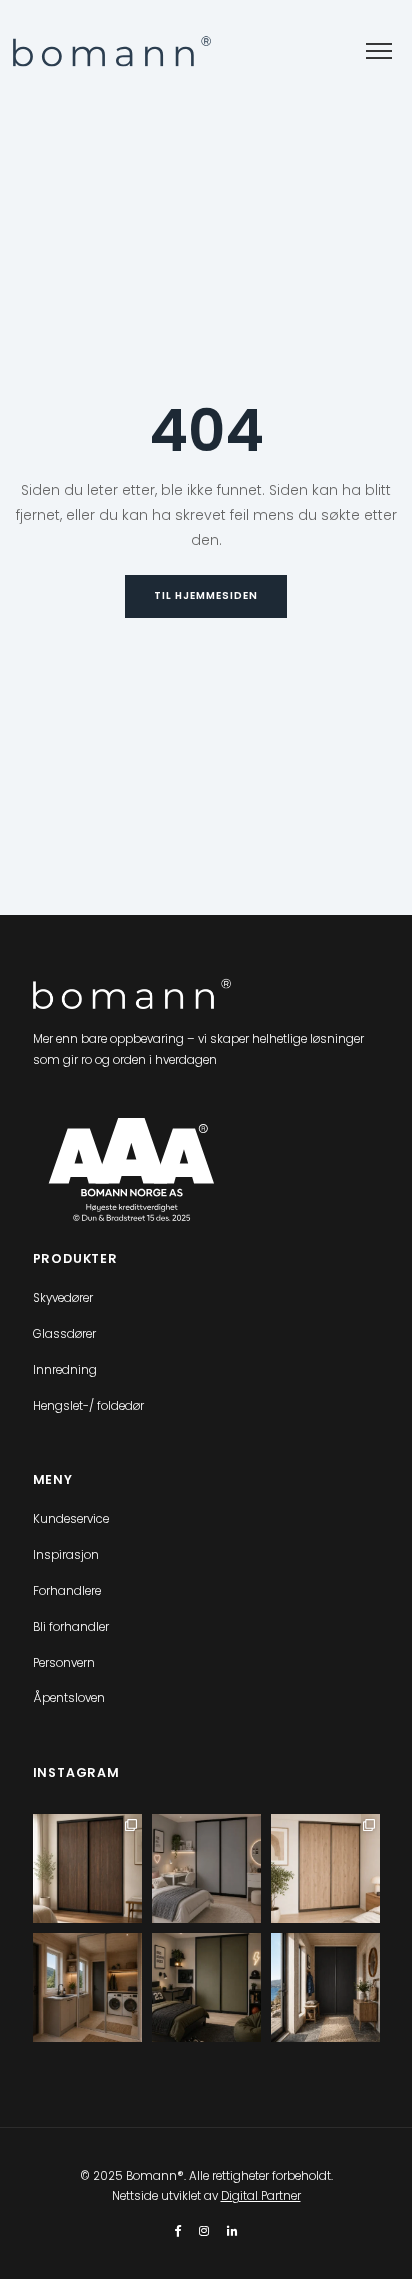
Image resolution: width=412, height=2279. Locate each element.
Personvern (64, 1663)
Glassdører (64, 1334)
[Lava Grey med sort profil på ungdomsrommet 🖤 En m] (206, 1868)
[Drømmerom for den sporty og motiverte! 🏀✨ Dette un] (206, 1987)
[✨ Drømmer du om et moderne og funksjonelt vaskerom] (87, 1987)
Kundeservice (71, 1519)
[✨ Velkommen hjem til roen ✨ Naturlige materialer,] (325, 1987)
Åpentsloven (69, 1698)
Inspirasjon (66, 1555)
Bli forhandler (71, 1627)
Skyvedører (63, 1298)
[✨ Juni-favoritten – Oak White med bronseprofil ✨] (325, 1868)
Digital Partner (261, 2196)
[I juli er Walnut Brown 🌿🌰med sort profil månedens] (87, 1868)
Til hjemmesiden (206, 595)
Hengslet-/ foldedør (88, 1406)
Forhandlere (67, 1591)
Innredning (65, 1370)
